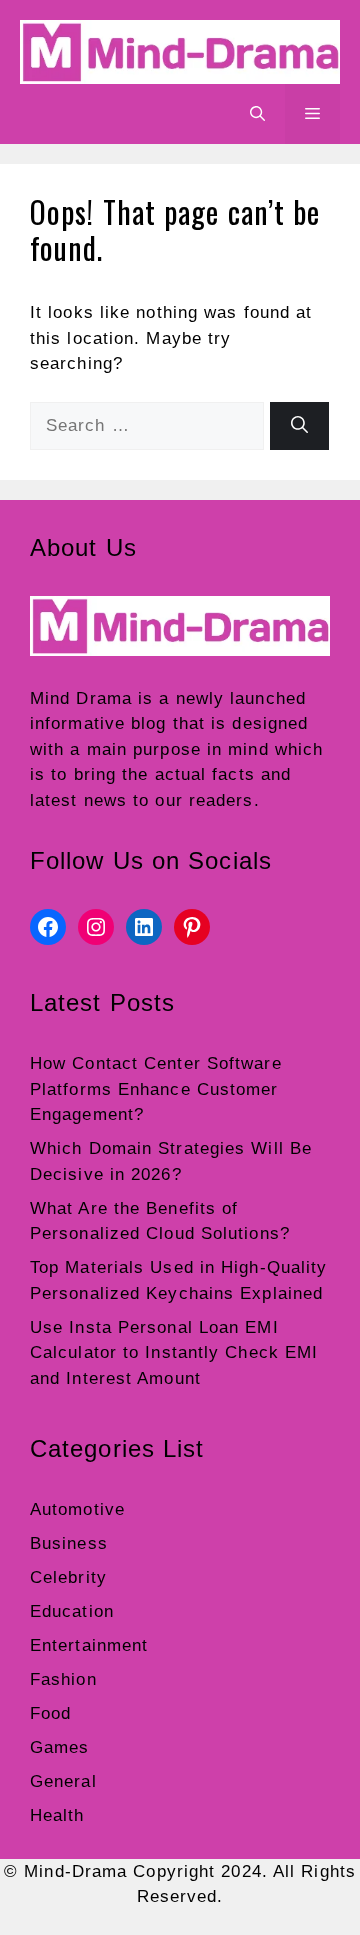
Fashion (63, 1679)
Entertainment (89, 1645)
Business (69, 1543)
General (63, 1781)
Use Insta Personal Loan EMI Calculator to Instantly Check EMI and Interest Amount (174, 1353)
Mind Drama (81, 698)
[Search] (299, 426)
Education (72, 1611)
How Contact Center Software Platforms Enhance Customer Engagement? (156, 1089)
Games (60, 1747)
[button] (257, 114)
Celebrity (68, 1577)
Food (50, 1713)
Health (57, 1815)
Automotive (77, 1509)
